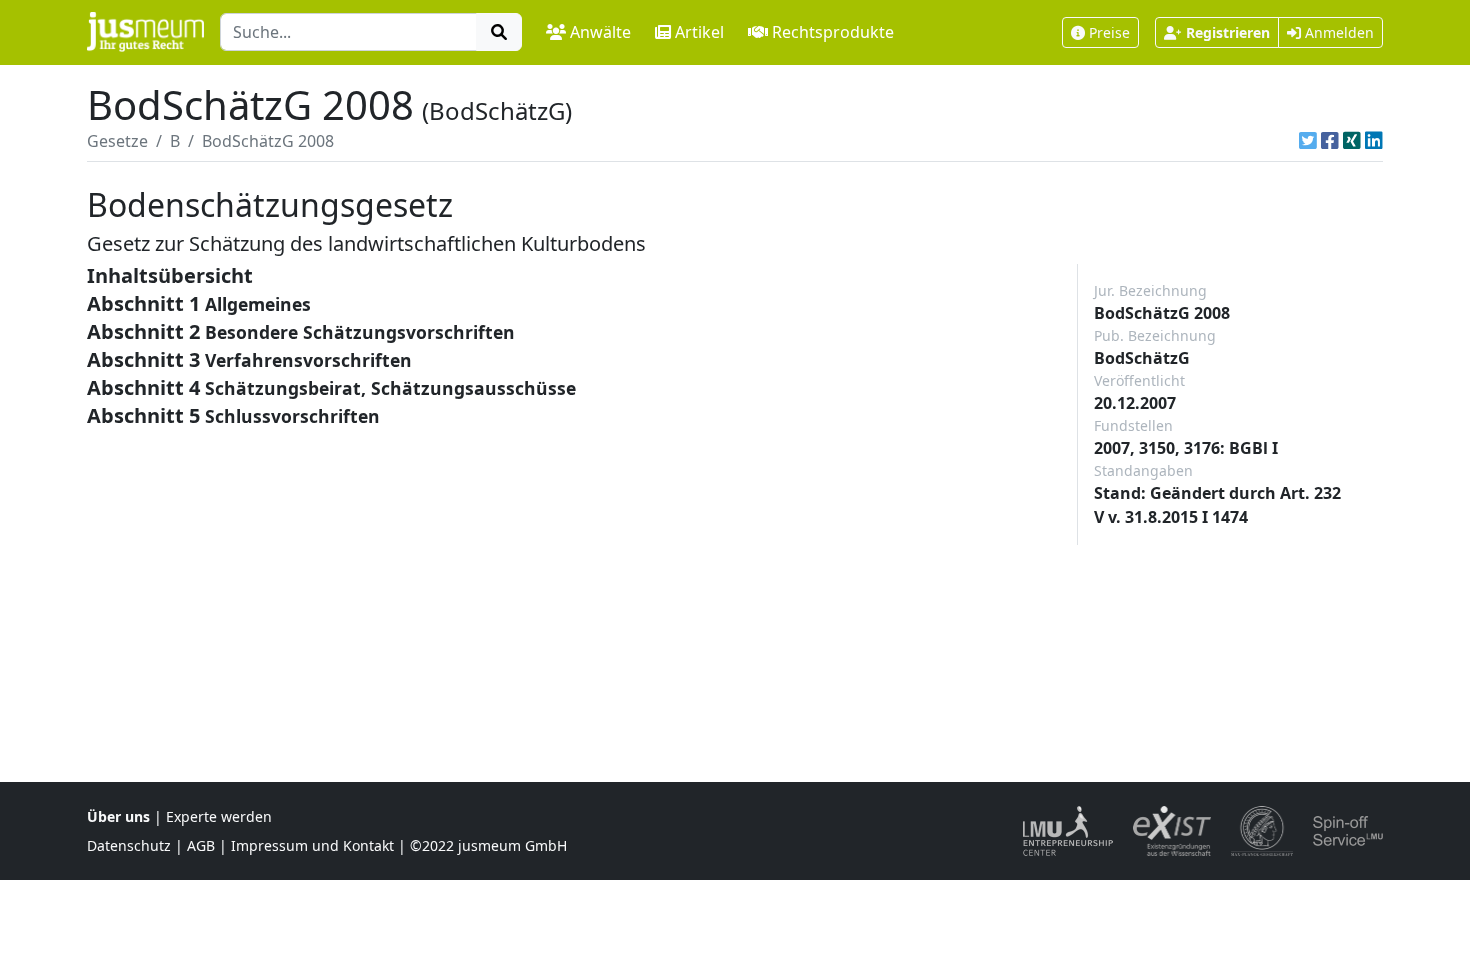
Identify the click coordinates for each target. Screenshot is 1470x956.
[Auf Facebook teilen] (1330, 141)
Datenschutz (129, 845)
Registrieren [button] (1228, 32)
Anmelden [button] (1337, 32)
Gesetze (117, 141)
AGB (201, 845)
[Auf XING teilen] (1352, 141)
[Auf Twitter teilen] (1308, 141)
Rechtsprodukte (833, 32)
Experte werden (219, 816)
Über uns (118, 816)
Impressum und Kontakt (312, 845)
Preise (1109, 32)
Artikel (699, 32)
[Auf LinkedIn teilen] (1374, 141)
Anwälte (600, 32)
